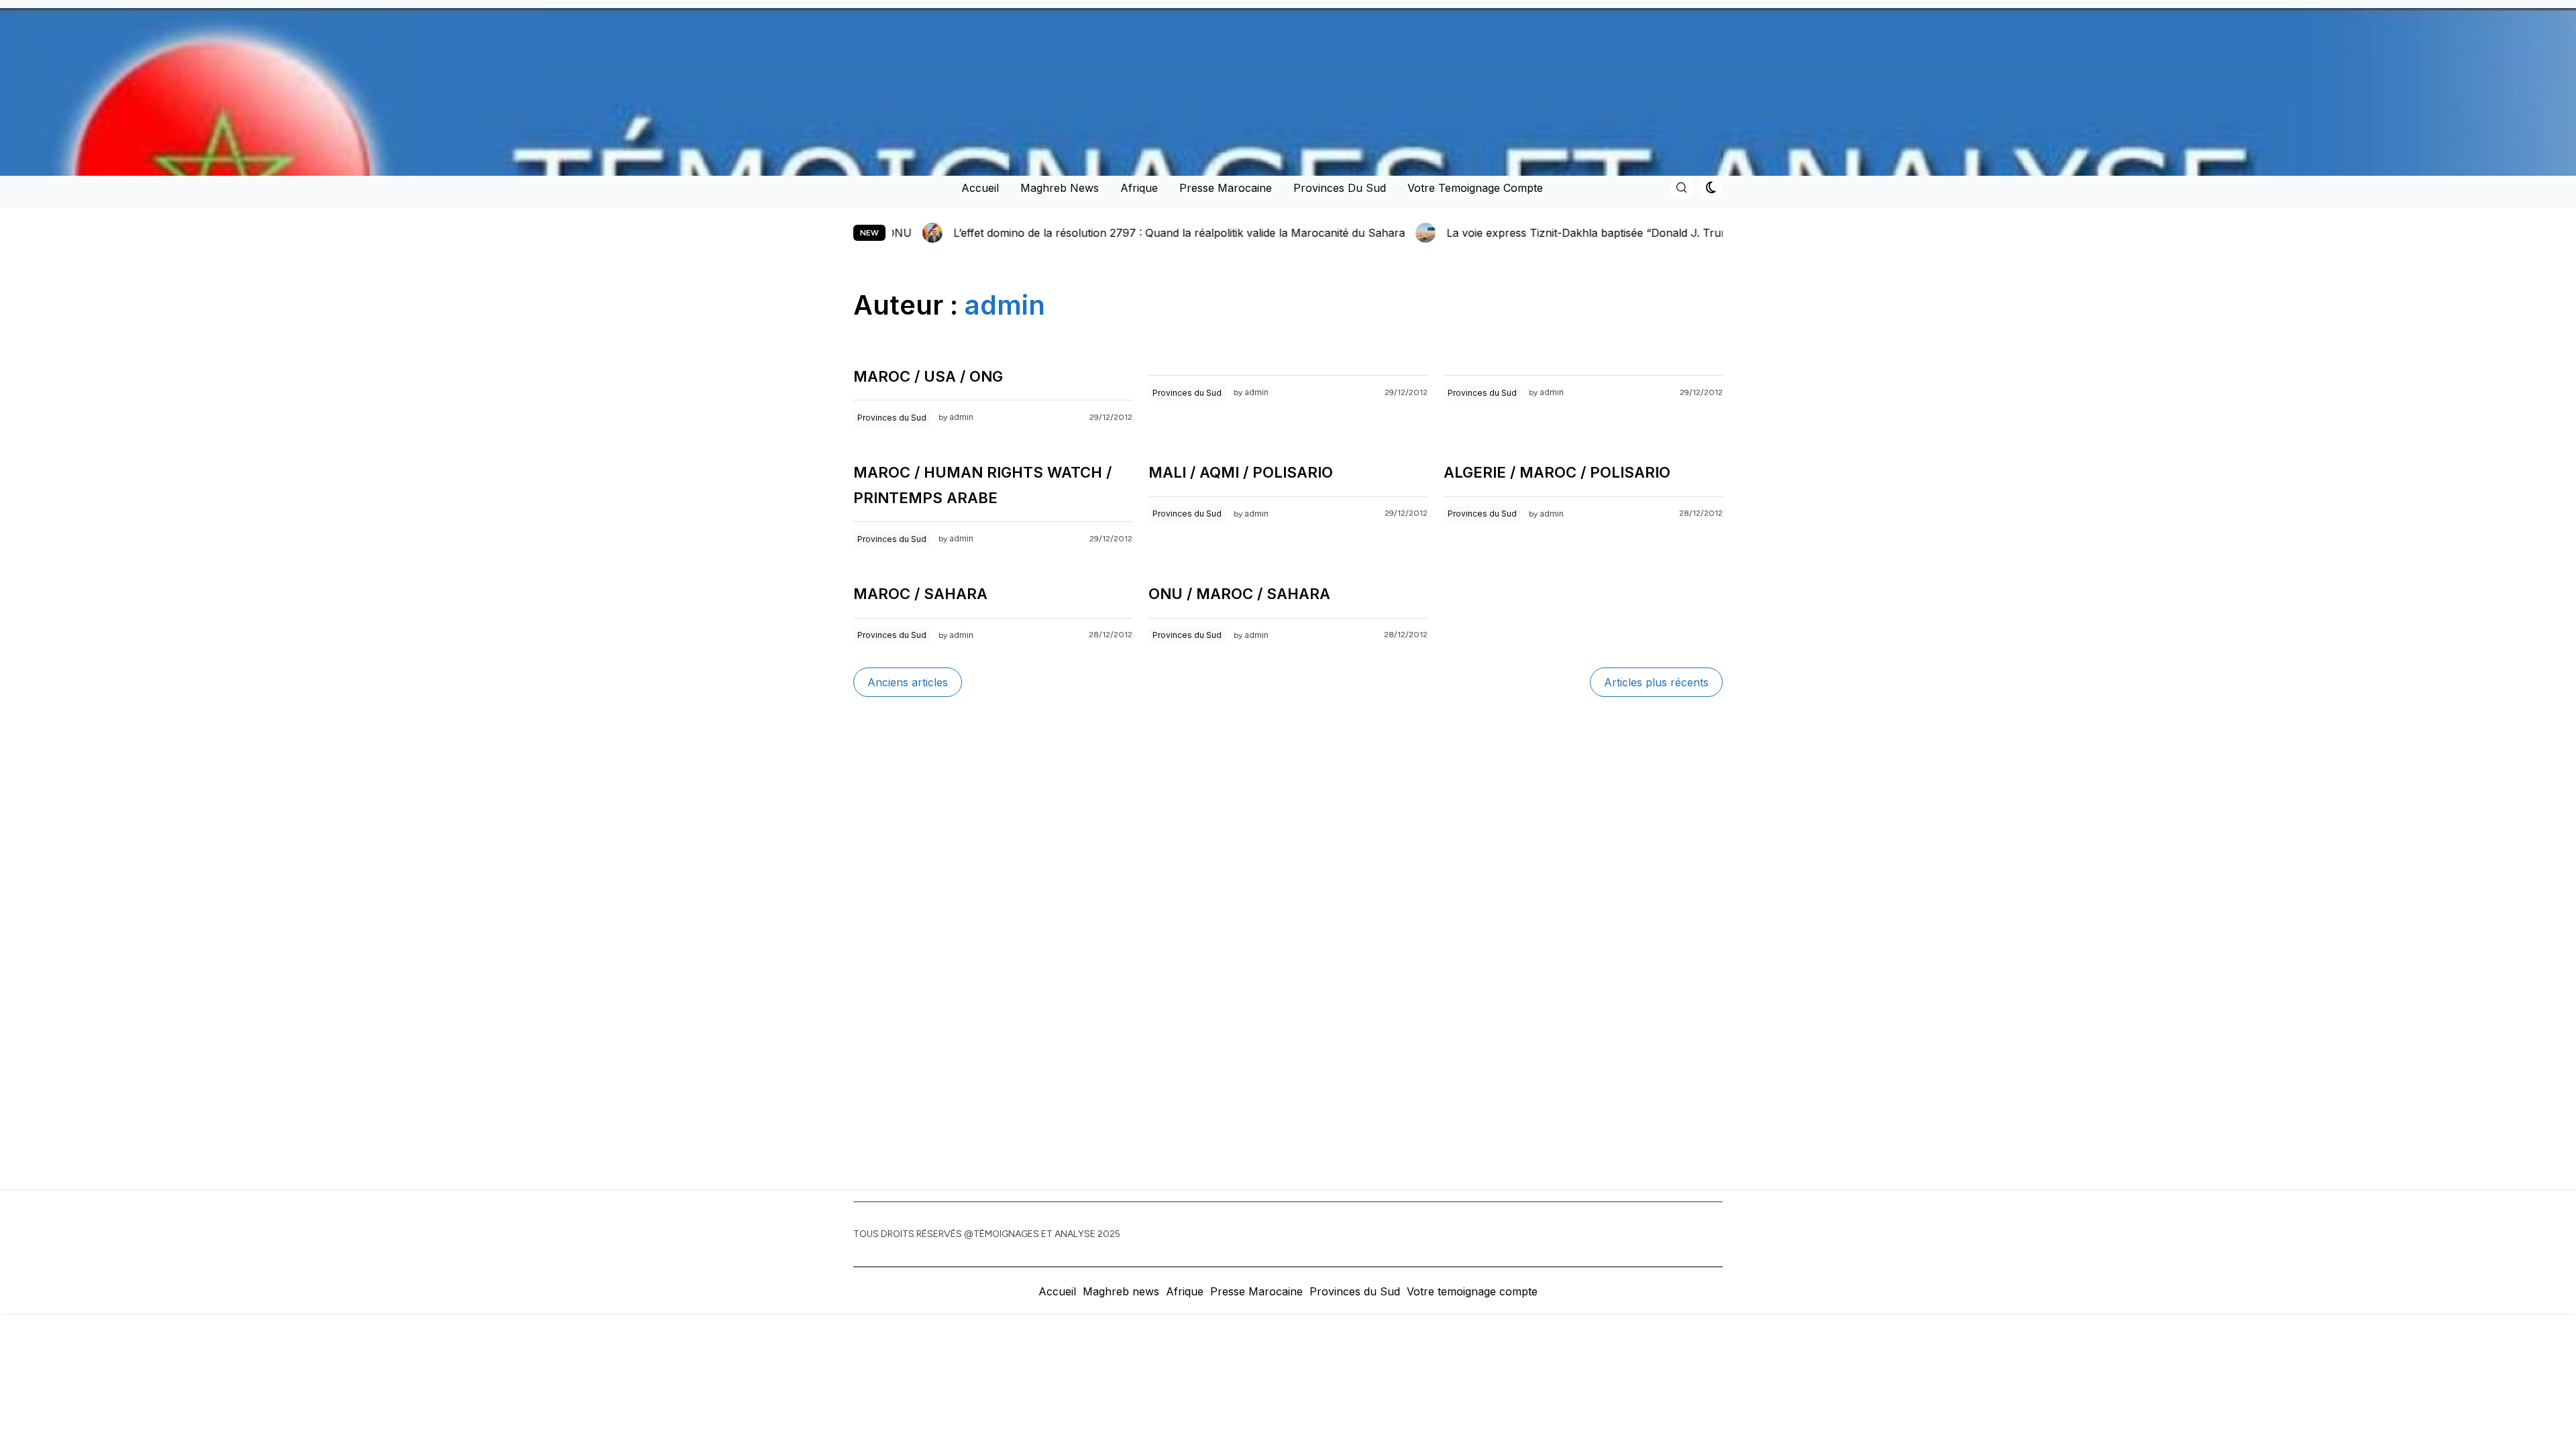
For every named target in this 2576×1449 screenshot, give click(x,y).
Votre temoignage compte (1475, 188)
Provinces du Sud (1340, 188)
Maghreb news (1060, 188)
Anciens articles (908, 682)
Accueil (980, 188)
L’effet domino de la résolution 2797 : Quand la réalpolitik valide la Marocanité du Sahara (952, 233)
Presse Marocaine (1226, 188)
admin (961, 417)
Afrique (1139, 188)
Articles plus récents (1656, 682)
